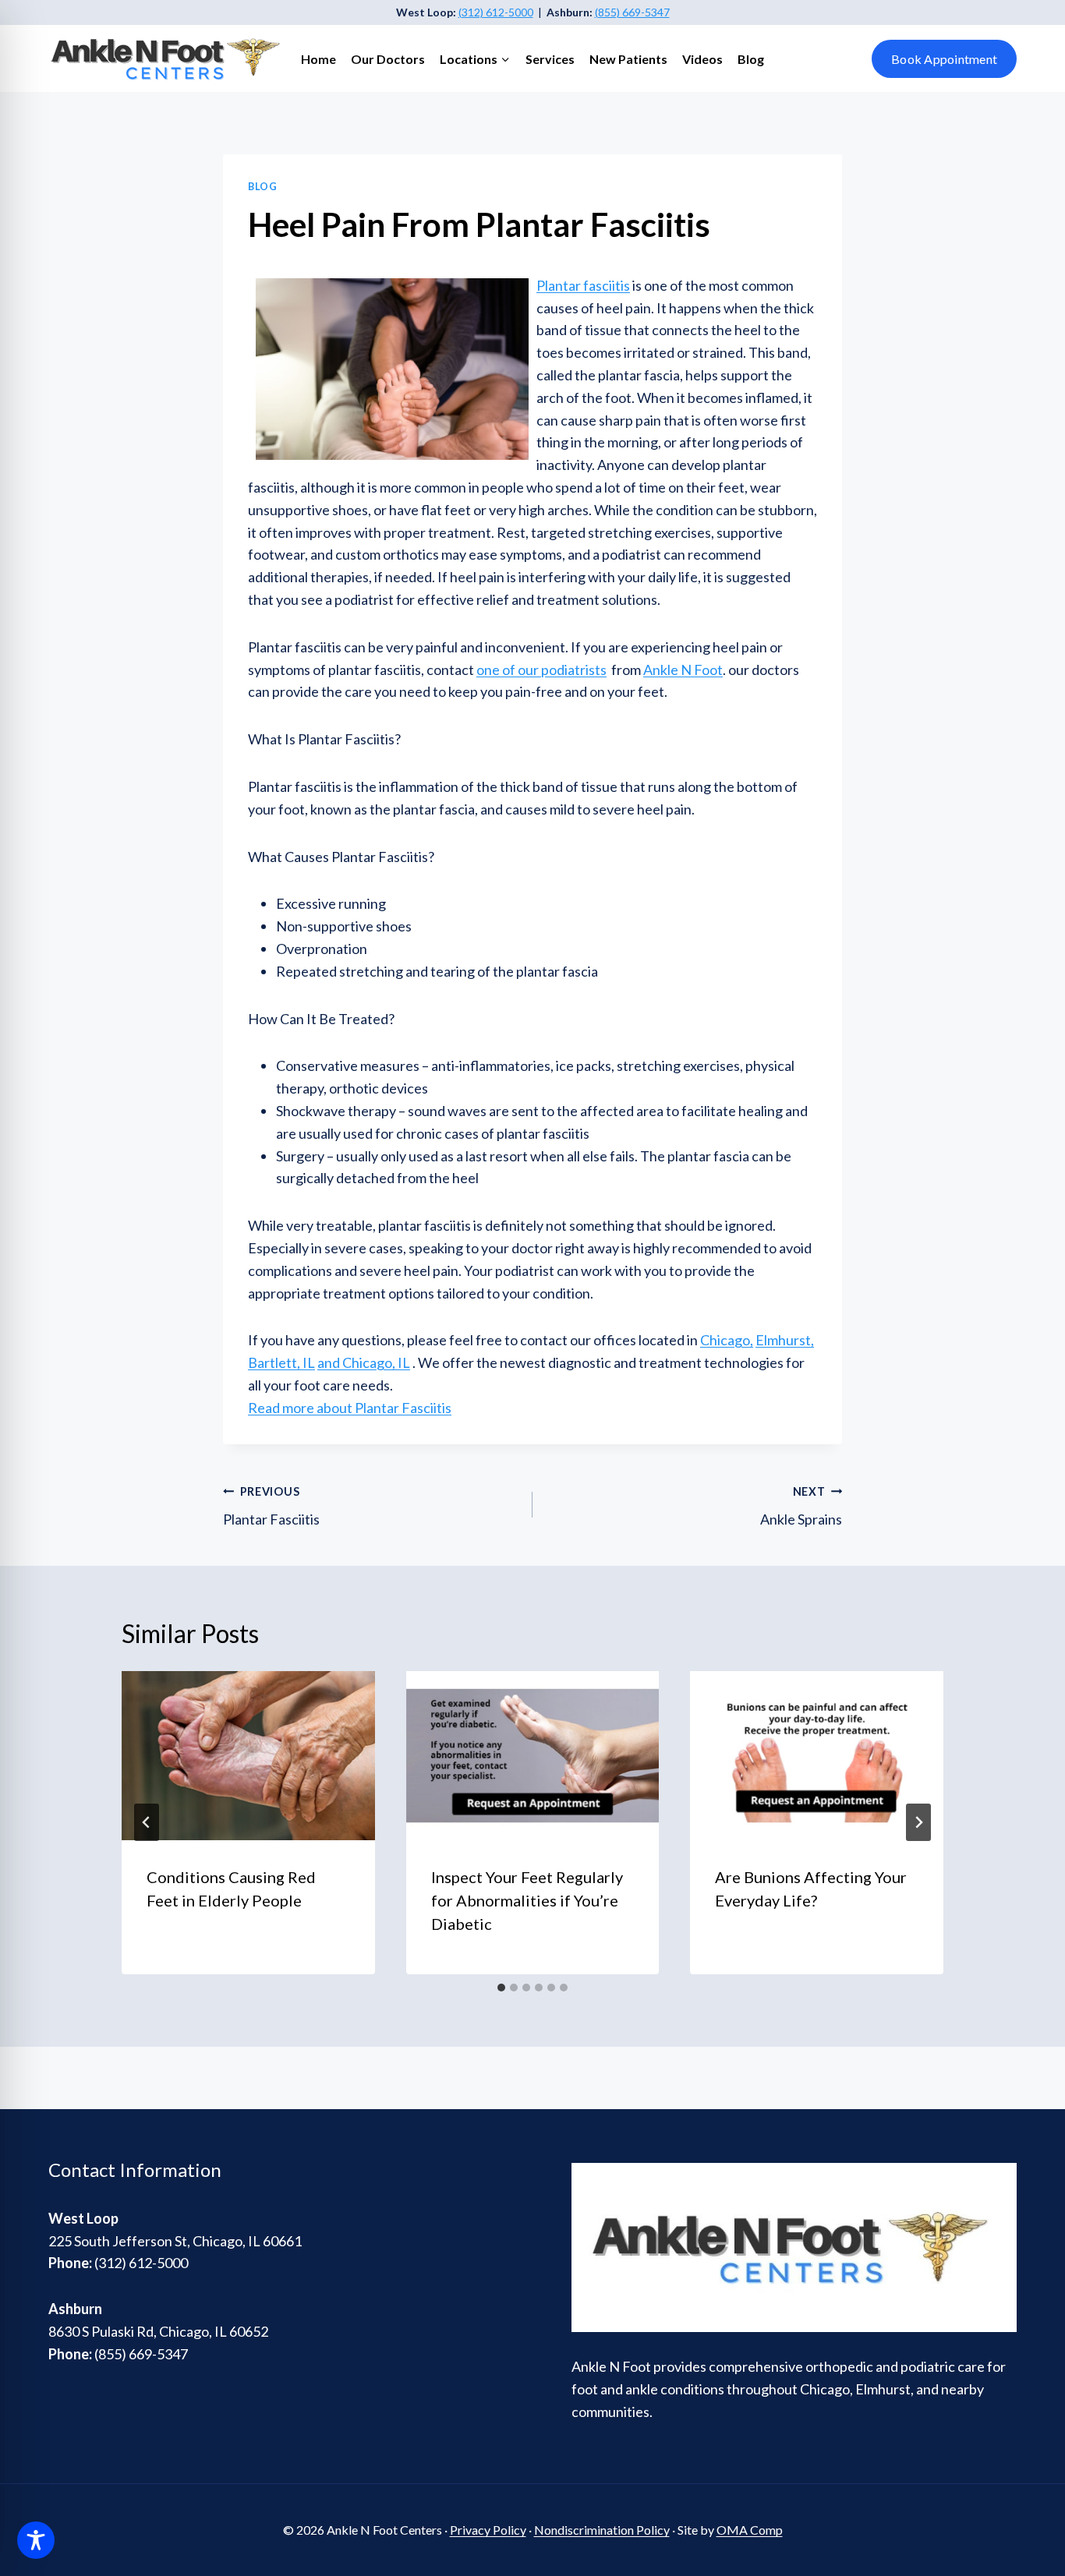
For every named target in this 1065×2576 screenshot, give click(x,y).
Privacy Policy (488, 2530)
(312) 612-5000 (496, 12)
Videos (702, 59)
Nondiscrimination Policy (602, 2530)
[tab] (501, 1988)
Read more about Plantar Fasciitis (350, 1408)
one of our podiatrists (541, 670)
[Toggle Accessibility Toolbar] (36, 2540)
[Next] (918, 1822)
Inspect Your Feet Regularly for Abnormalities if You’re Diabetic (527, 1900)
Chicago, (727, 1340)
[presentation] (248, 1755)
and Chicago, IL (364, 1362)
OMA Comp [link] (750, 2530)
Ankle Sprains (801, 1507)
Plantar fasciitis (583, 285)
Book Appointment (944, 59)
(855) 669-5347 (632, 12)
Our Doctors (388, 59)
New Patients (628, 59)
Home (318, 59)
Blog (751, 59)
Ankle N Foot (683, 670)
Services (550, 59)
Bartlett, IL (281, 1362)
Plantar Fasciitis (271, 1507)
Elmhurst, (785, 1340)
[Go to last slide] (147, 1822)
